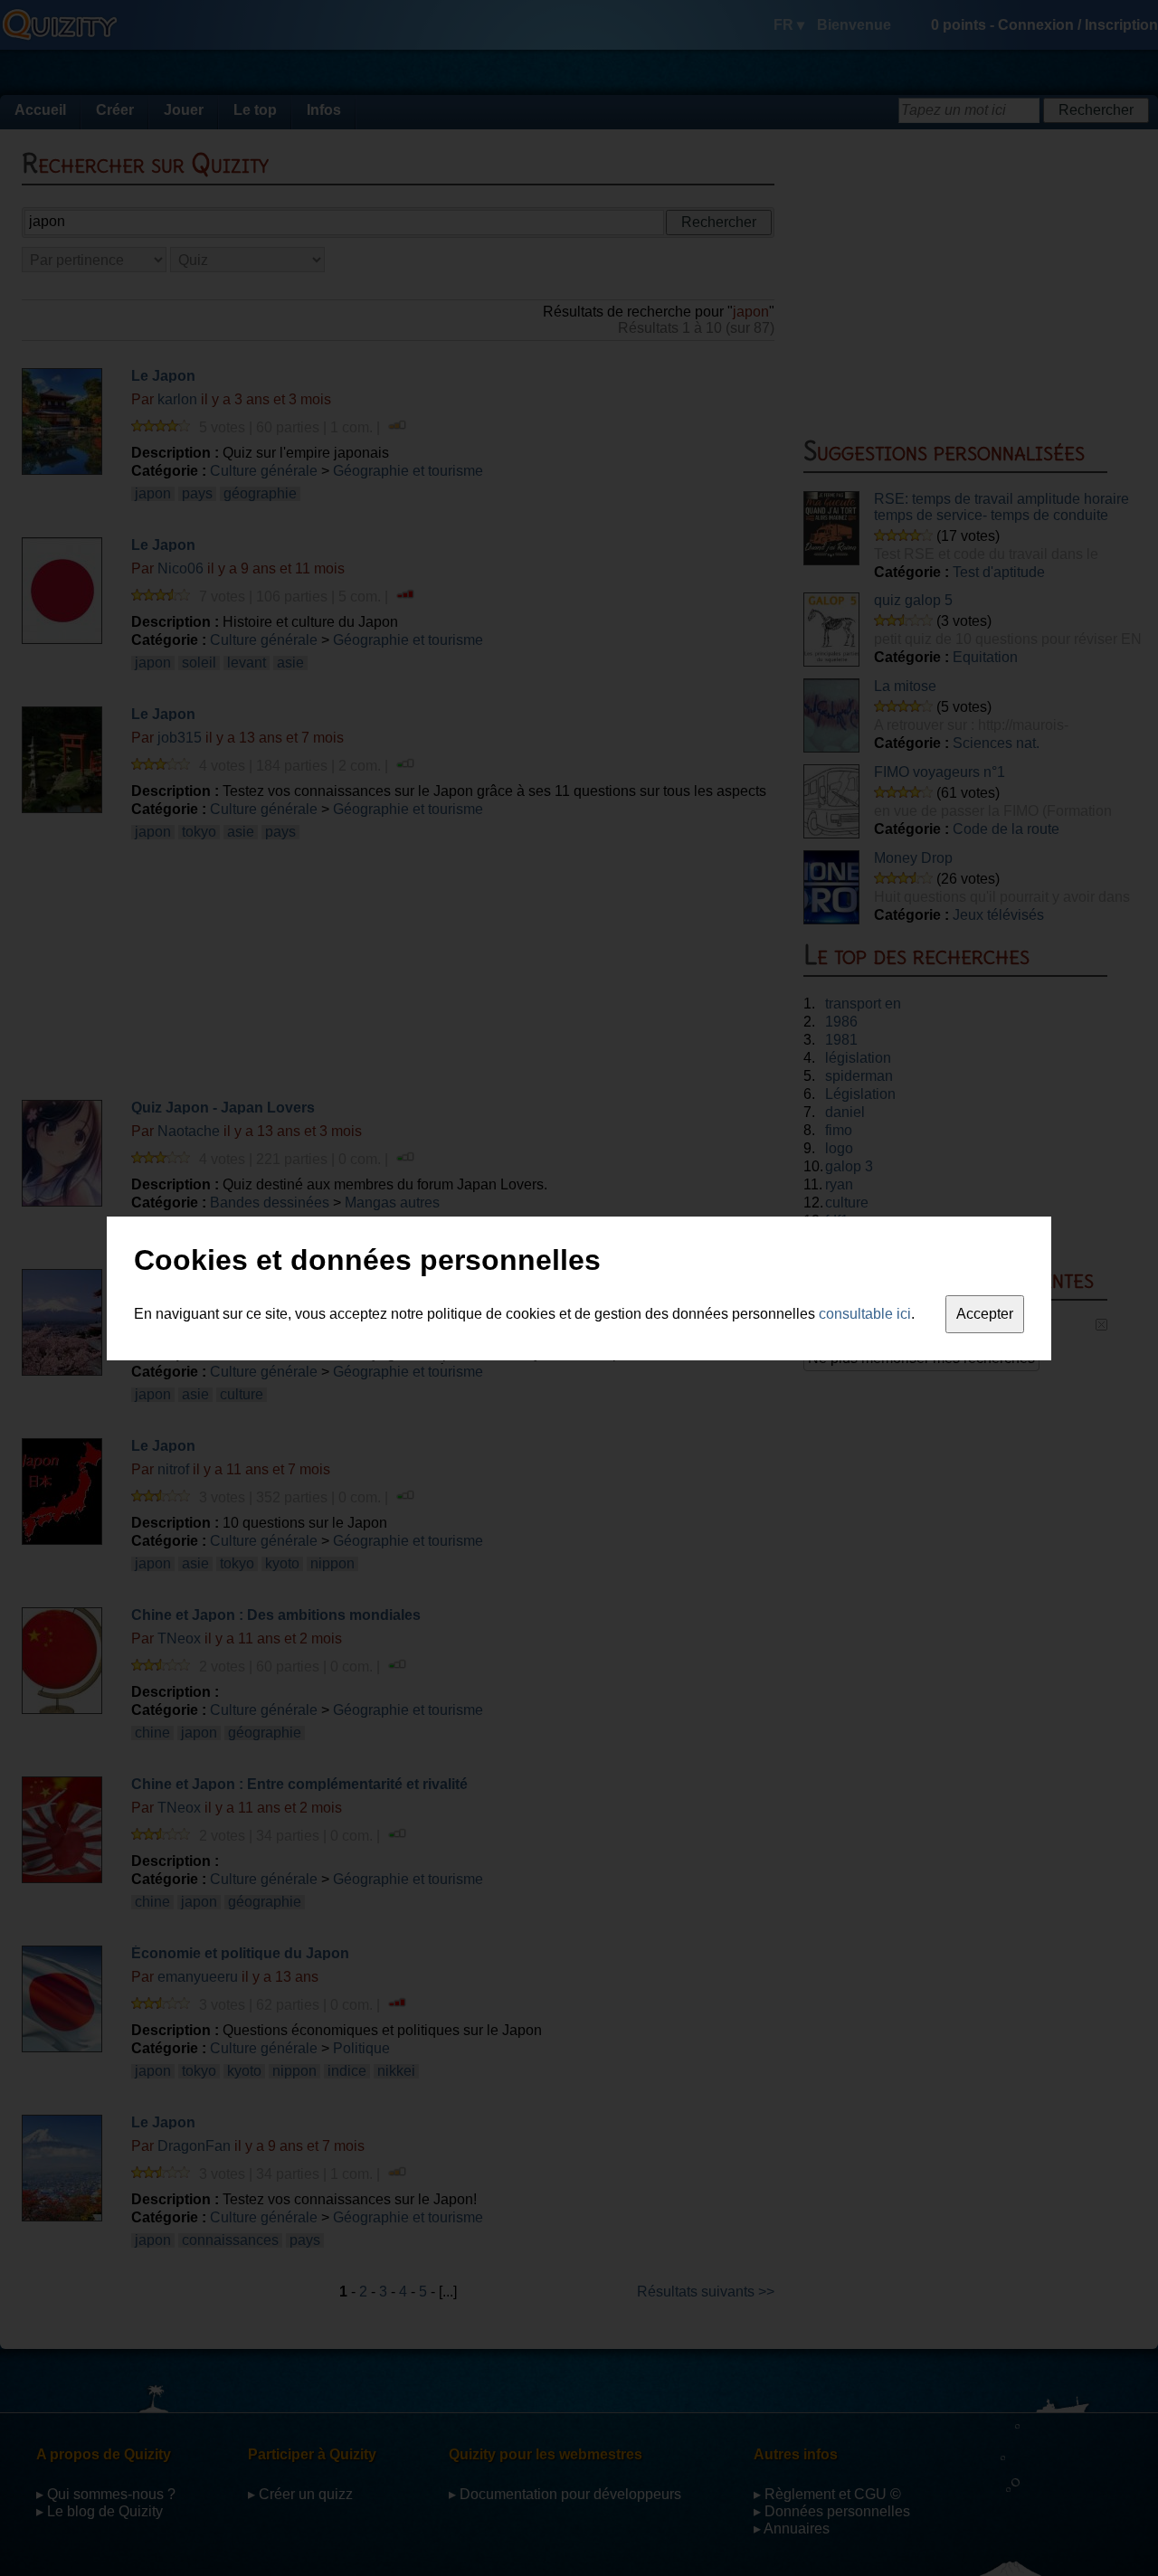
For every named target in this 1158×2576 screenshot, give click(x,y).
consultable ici (865, 1314)
